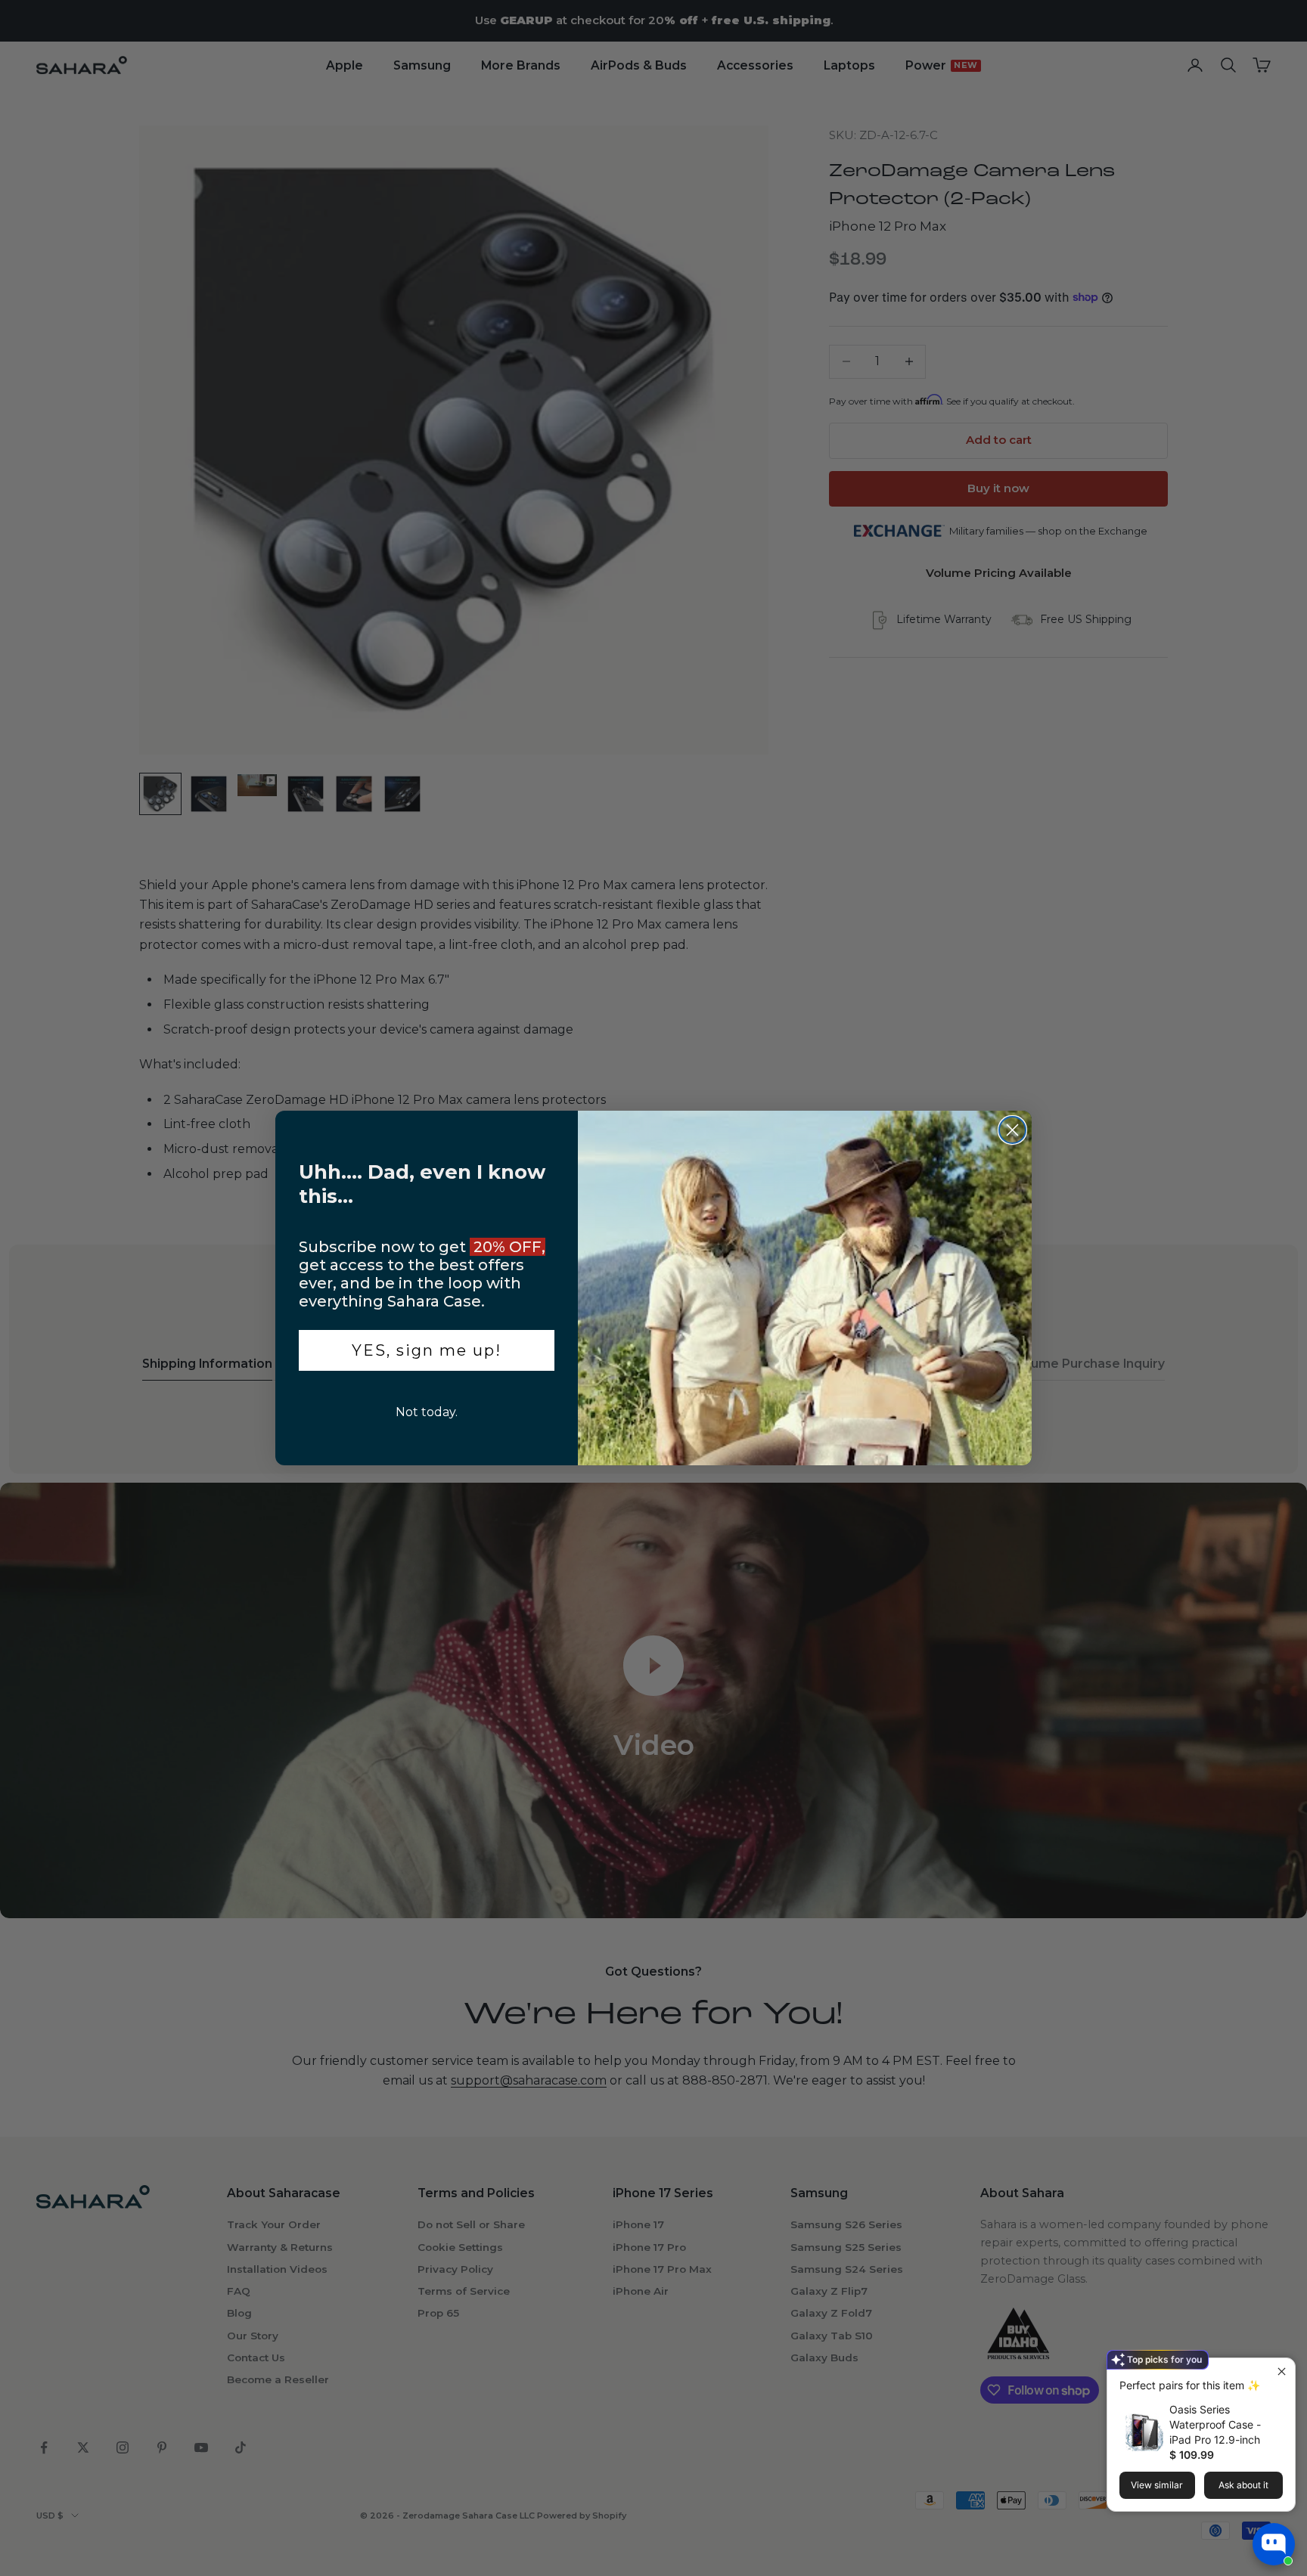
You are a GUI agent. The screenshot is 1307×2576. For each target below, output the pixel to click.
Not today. (427, 1412)
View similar (1157, 2485)
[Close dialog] (1012, 1130)
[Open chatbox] (1274, 2544)
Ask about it (1243, 2485)
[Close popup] (1282, 2371)
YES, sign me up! (427, 1350)
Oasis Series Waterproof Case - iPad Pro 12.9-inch (1215, 2424)
